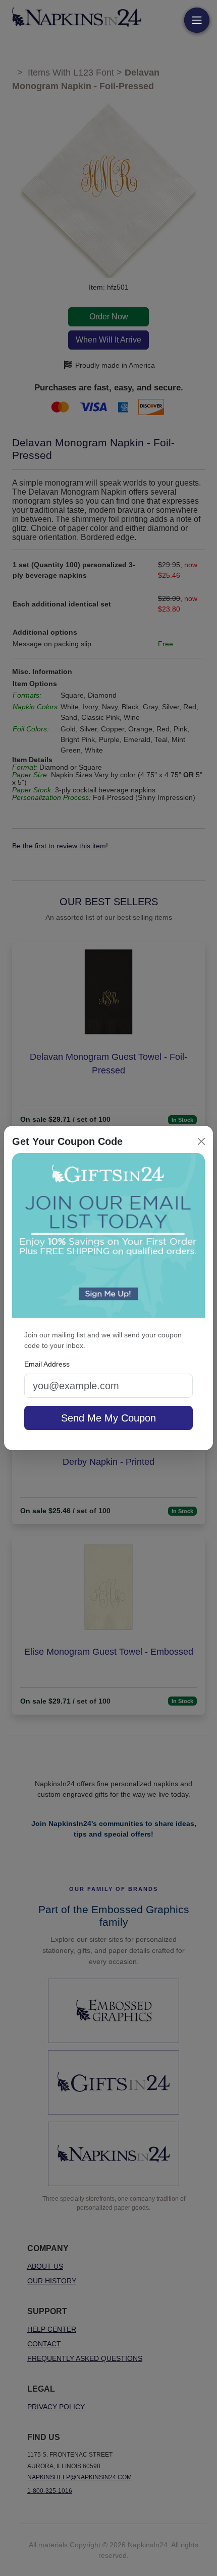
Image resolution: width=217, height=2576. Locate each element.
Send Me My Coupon (108, 1418)
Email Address (47, 1364)
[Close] (201, 1141)
